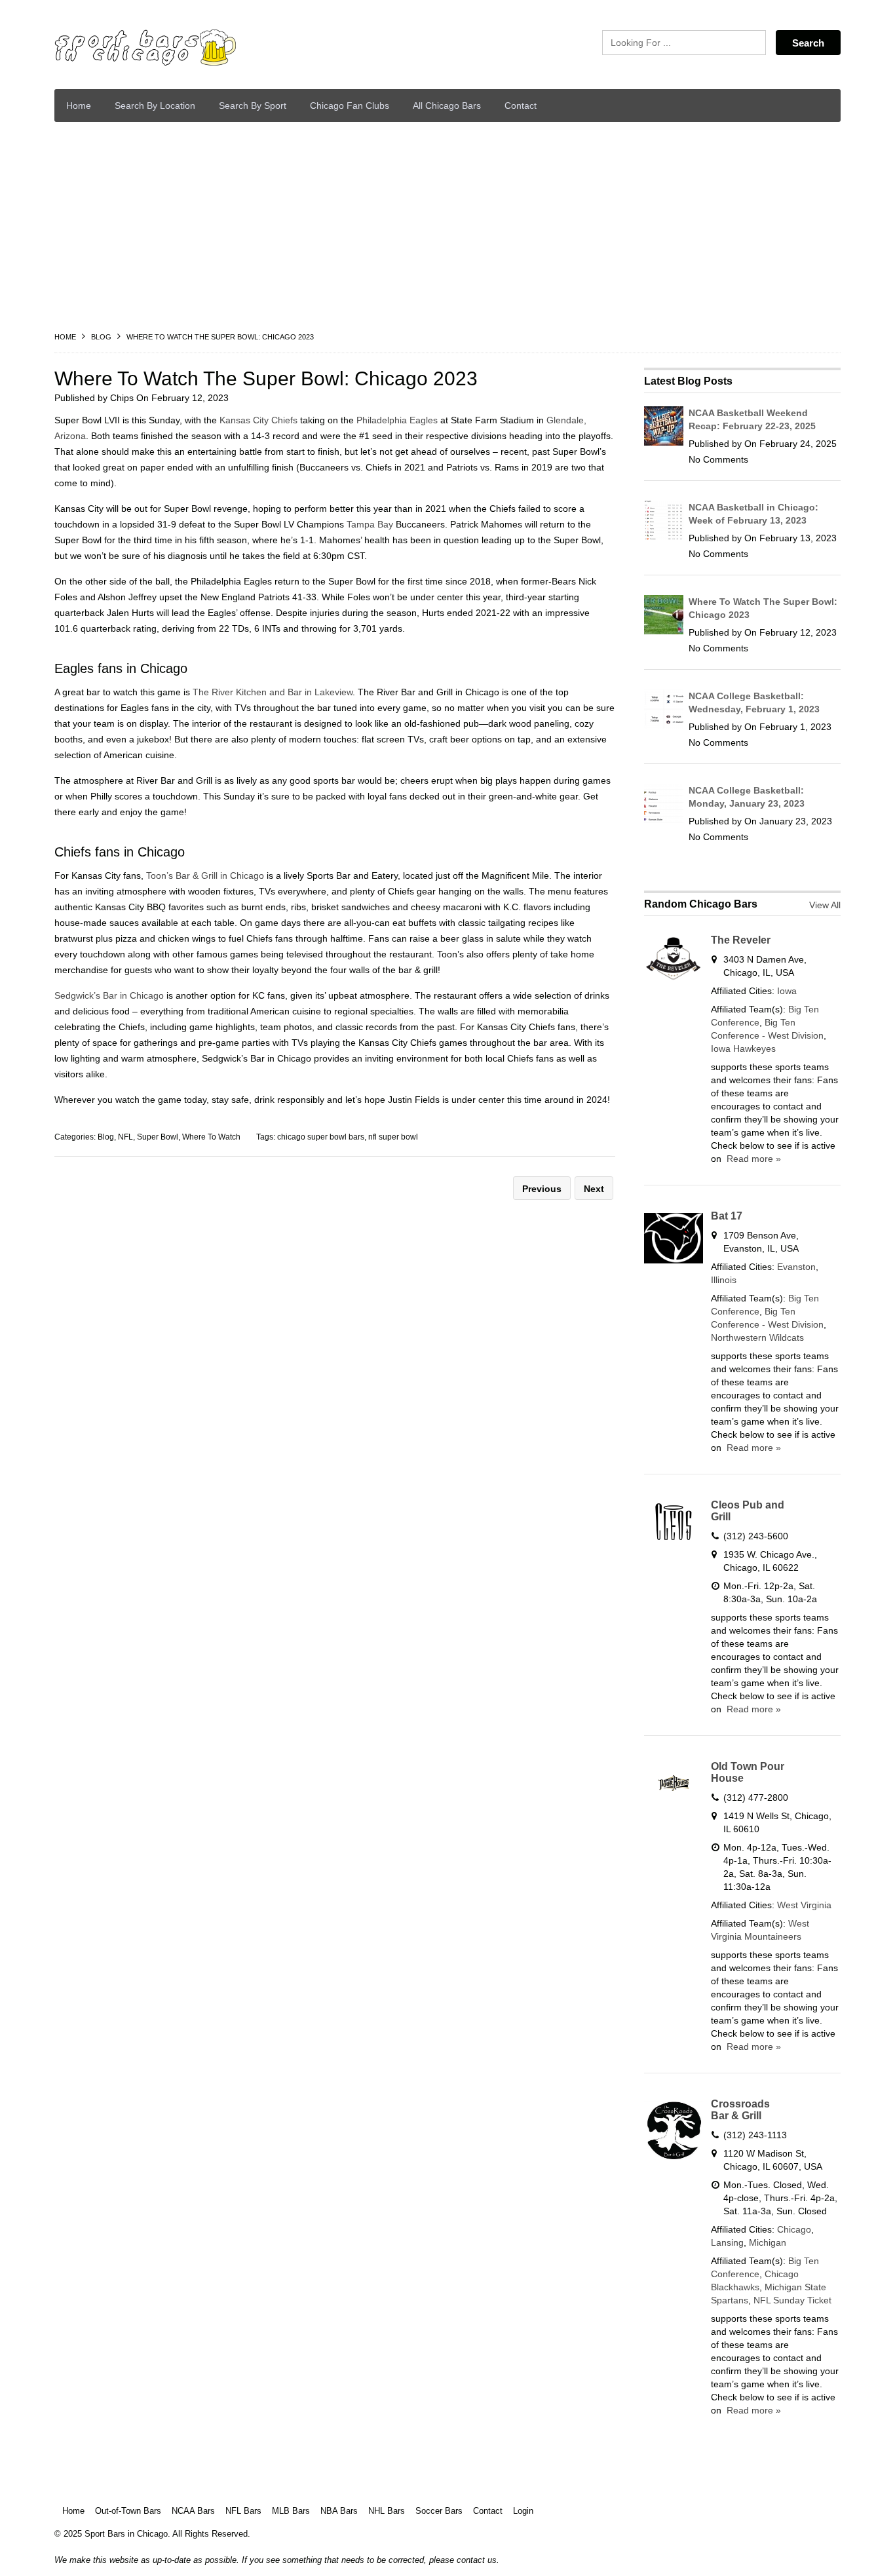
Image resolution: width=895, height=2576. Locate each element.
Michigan (768, 2242)
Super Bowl (158, 1137)
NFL (125, 1137)
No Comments (718, 459)
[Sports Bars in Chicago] (179, 48)
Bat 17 (727, 1216)
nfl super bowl (393, 1137)
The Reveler (741, 940)
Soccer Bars (439, 2511)
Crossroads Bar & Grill (740, 2110)
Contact (521, 106)
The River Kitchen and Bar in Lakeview (273, 692)
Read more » (752, 1159)
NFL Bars (243, 2511)
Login (523, 2511)
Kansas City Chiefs (258, 420)
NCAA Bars (193, 2511)
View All (825, 905)
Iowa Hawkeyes (743, 1048)
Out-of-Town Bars (128, 2511)
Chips (122, 398)
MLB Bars (291, 2511)
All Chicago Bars (447, 106)
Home (79, 106)
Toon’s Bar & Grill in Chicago (205, 875)
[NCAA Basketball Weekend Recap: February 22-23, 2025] (664, 442)
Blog (101, 337)
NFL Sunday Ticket (792, 2300)
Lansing (727, 2242)
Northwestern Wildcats (757, 1337)
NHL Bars (387, 2511)
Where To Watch (211, 1137)
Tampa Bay (370, 524)
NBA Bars (339, 2511)
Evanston (796, 1267)
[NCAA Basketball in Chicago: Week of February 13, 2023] (664, 537)
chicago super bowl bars (321, 1137)
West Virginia (804, 1905)
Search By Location (155, 106)
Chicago (794, 2229)
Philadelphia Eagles (397, 420)
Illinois (724, 1280)
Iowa (787, 991)
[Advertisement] (447, 230)
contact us (477, 2560)
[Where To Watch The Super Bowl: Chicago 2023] (664, 631)
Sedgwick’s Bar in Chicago (109, 995)
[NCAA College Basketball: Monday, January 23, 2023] (664, 820)
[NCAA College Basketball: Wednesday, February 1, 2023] (664, 725)
